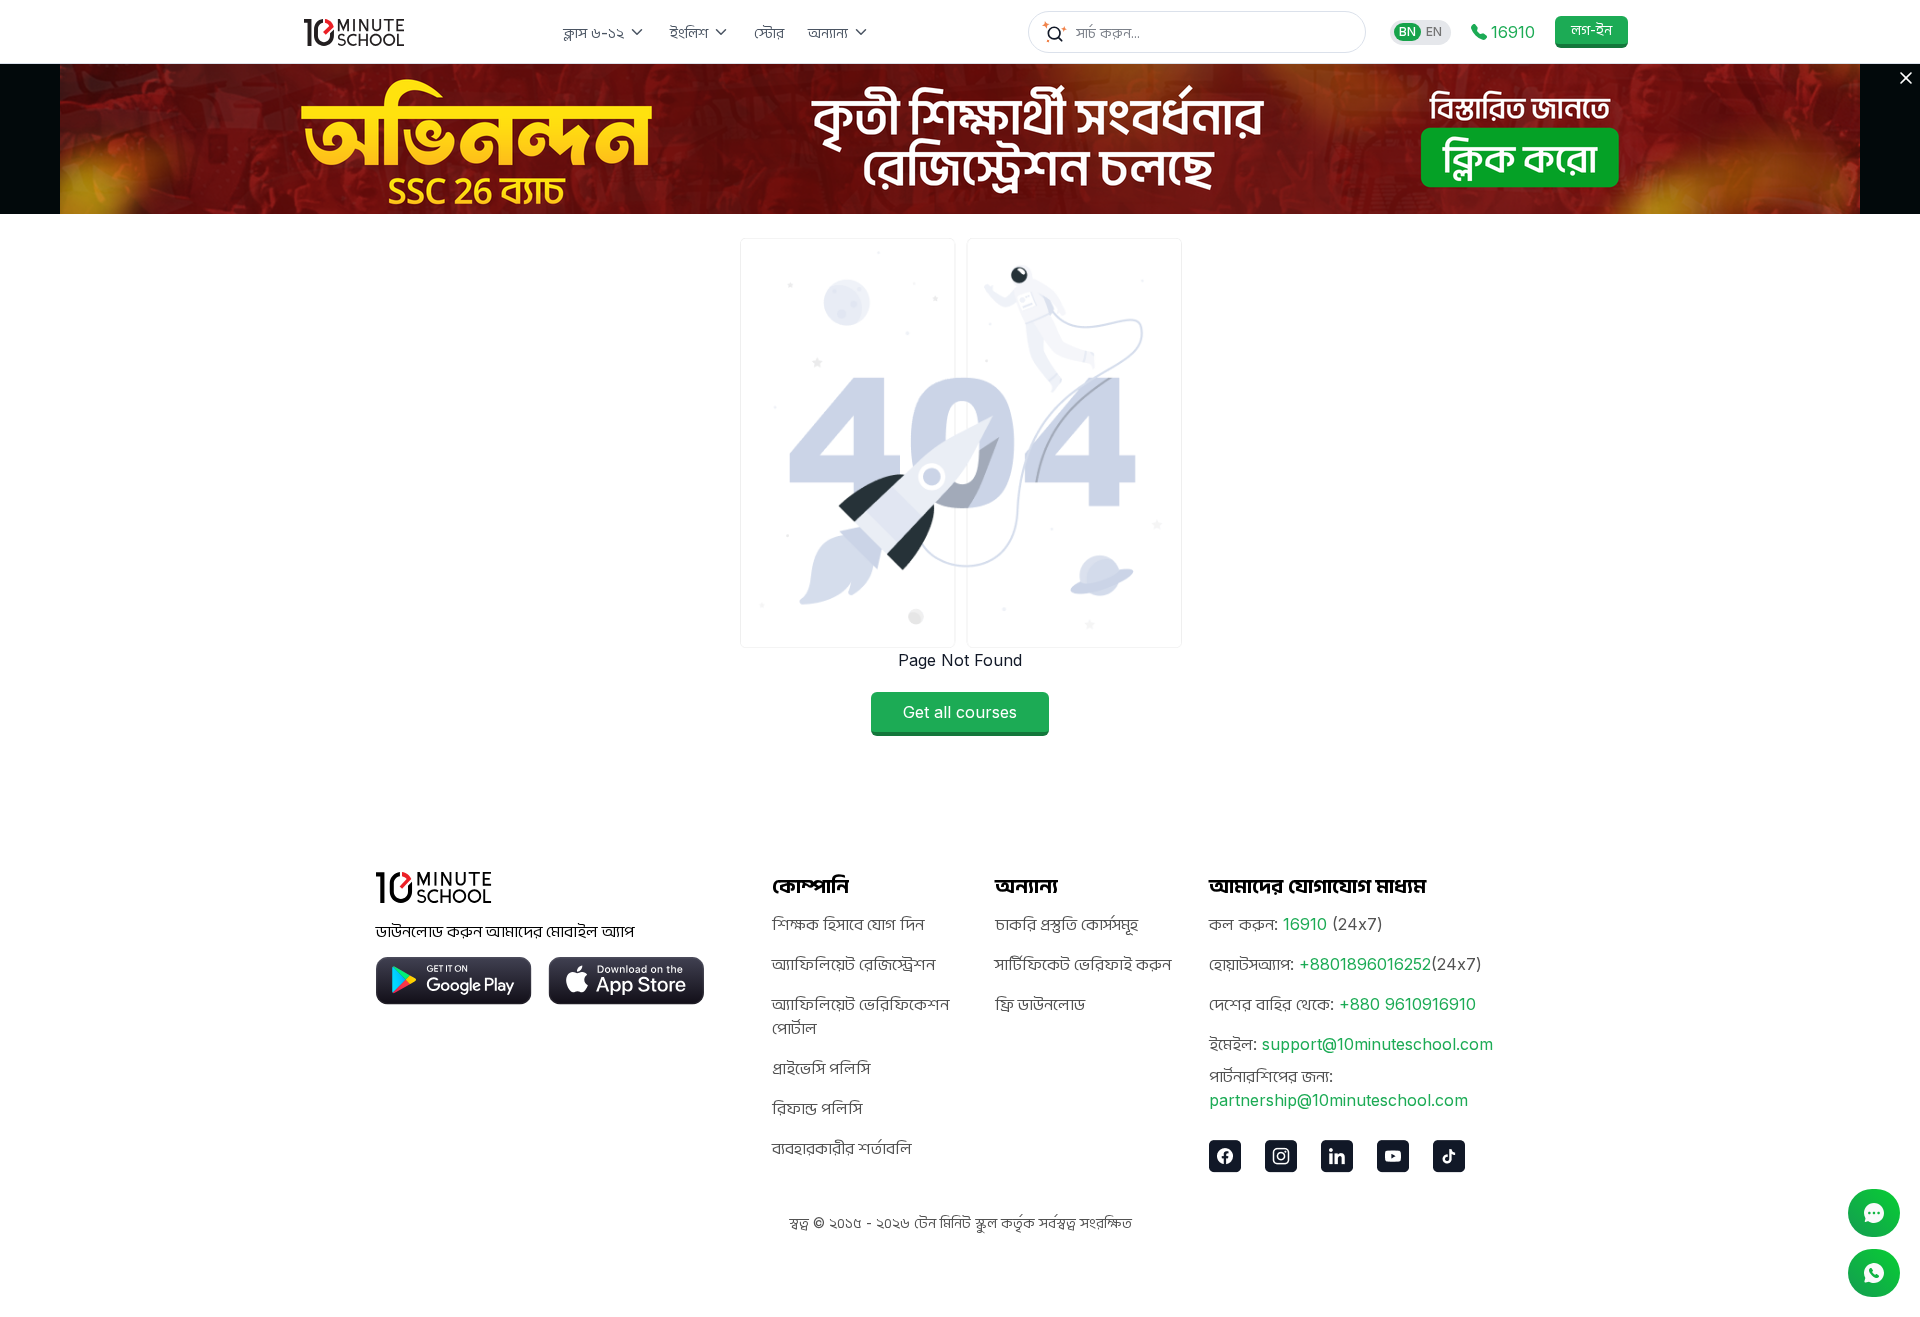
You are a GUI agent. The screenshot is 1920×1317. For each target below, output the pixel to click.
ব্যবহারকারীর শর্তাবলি (842, 1148)
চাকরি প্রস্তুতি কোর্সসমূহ (1066, 924)
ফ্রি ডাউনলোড (1040, 1004)
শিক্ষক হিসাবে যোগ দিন (848, 924)
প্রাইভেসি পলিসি (821, 1068)
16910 (1305, 924)
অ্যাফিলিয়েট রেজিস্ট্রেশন (853, 964)
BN (1407, 31)
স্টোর (769, 32)
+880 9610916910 (1407, 1004)
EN (1434, 31)
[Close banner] (1906, 78)
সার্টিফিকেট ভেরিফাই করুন (1083, 964)
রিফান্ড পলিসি (817, 1108)
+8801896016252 (1365, 964)
